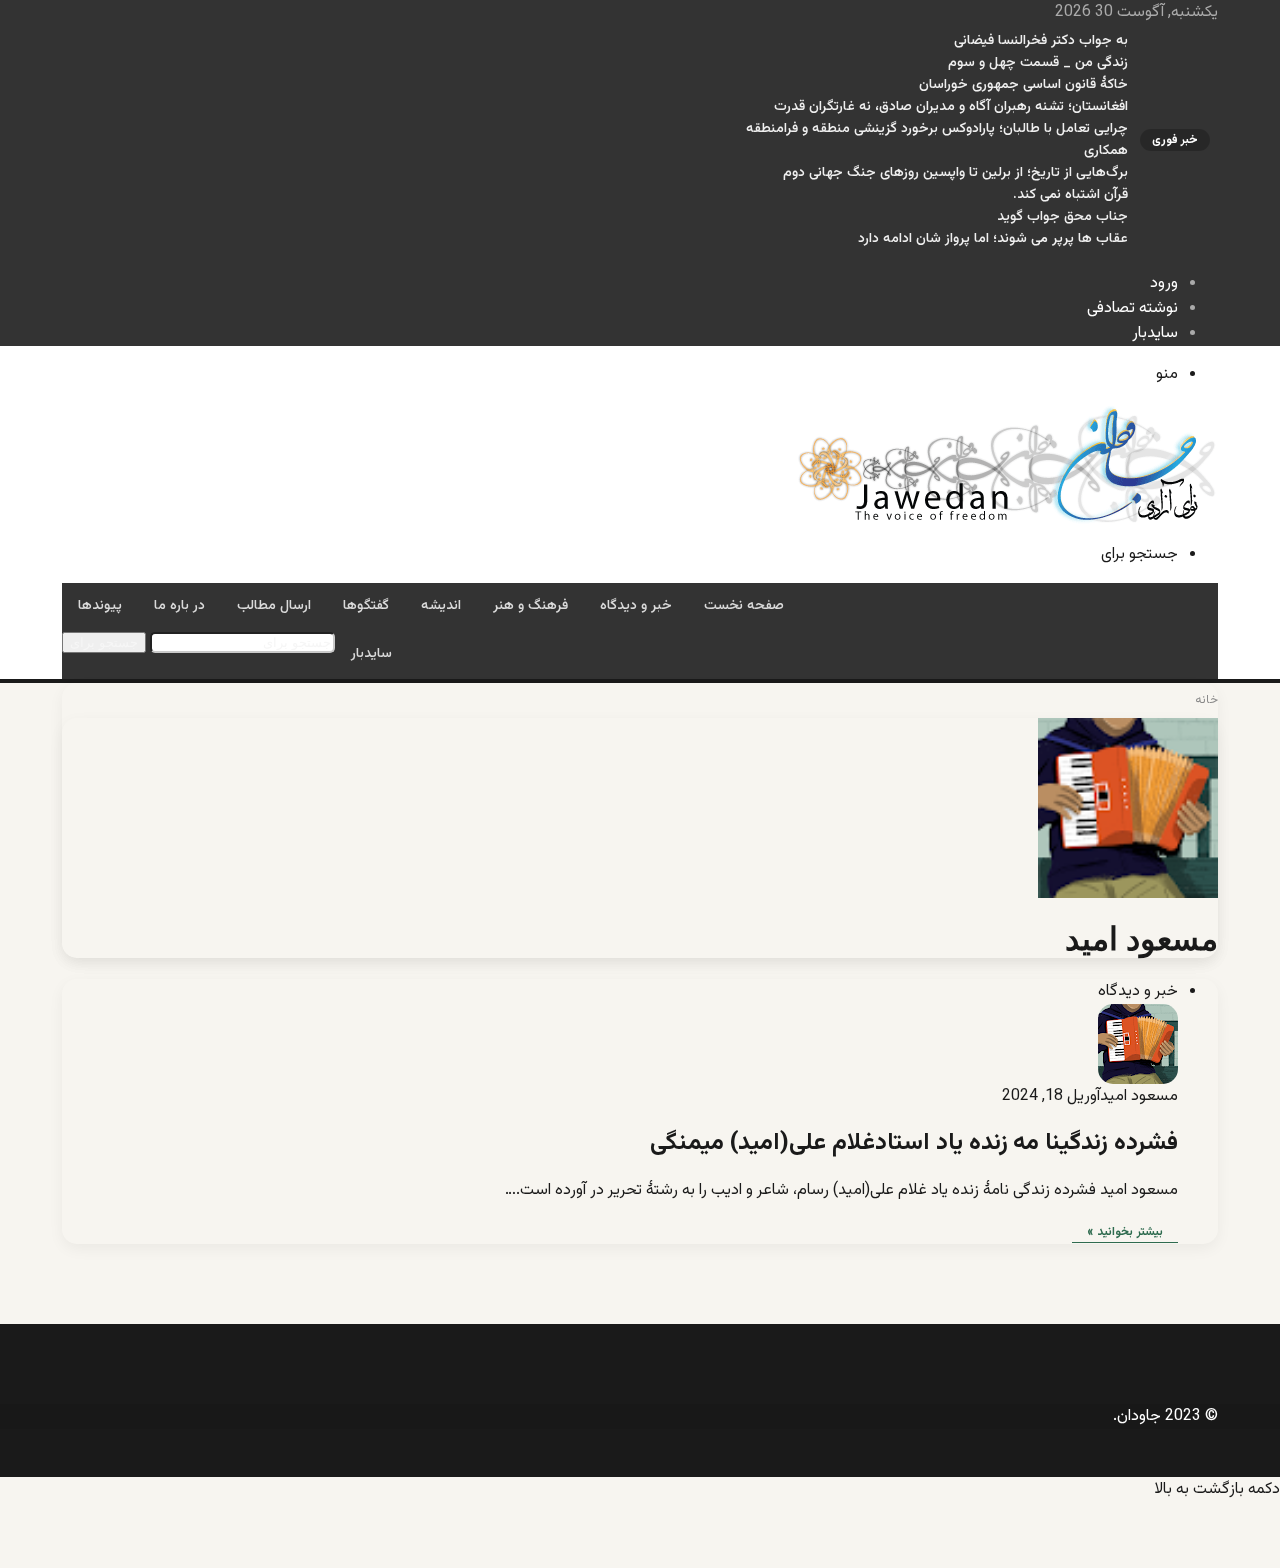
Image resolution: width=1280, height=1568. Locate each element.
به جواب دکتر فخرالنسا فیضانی (1041, 41)
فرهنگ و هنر (530, 606)
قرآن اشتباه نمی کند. (1070, 195)
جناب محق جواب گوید (1062, 217)
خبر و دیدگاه (636, 606)
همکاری (1106, 151)
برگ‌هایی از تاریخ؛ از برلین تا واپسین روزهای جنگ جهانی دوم (955, 173)
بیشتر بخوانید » (1125, 1232)
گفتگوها (366, 606)
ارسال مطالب (274, 606)
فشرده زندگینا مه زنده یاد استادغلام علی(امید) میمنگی (914, 1143)
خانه (1206, 700)
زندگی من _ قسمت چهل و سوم (1038, 63)
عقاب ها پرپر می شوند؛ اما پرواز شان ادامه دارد (993, 239)
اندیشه (441, 606)
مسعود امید (1141, 939)
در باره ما (179, 606)
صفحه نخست (744, 606)
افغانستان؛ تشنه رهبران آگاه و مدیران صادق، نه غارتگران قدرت (951, 107)
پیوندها (100, 606)
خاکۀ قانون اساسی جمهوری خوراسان (1023, 85)
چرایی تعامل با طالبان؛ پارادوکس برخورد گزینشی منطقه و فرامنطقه (937, 129)
